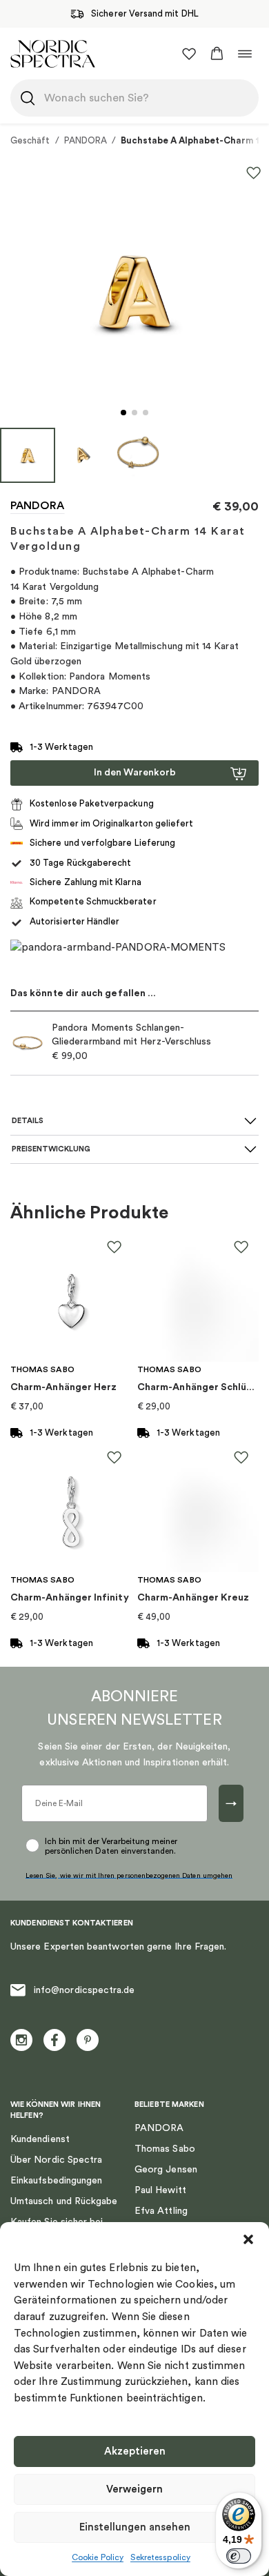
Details (28, 1121)
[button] (248, 2239)
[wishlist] (189, 54)
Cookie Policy (98, 2557)
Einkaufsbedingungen (56, 2181)
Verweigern (134, 2489)
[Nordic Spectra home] (53, 53)
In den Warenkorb (135, 773)
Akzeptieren (135, 2451)
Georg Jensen (166, 2170)
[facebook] (54, 2040)
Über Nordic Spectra (56, 2160)
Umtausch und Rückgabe (64, 2201)
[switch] (239, 2556)
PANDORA (86, 140)
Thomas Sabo (165, 2149)
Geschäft (30, 140)
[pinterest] (88, 2040)
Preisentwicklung (51, 1149)
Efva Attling (161, 2211)
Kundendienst (40, 2139)
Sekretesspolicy (160, 2557)
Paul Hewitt (160, 2190)
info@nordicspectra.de (84, 1990)
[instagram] (21, 2040)
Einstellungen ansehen (135, 2527)
